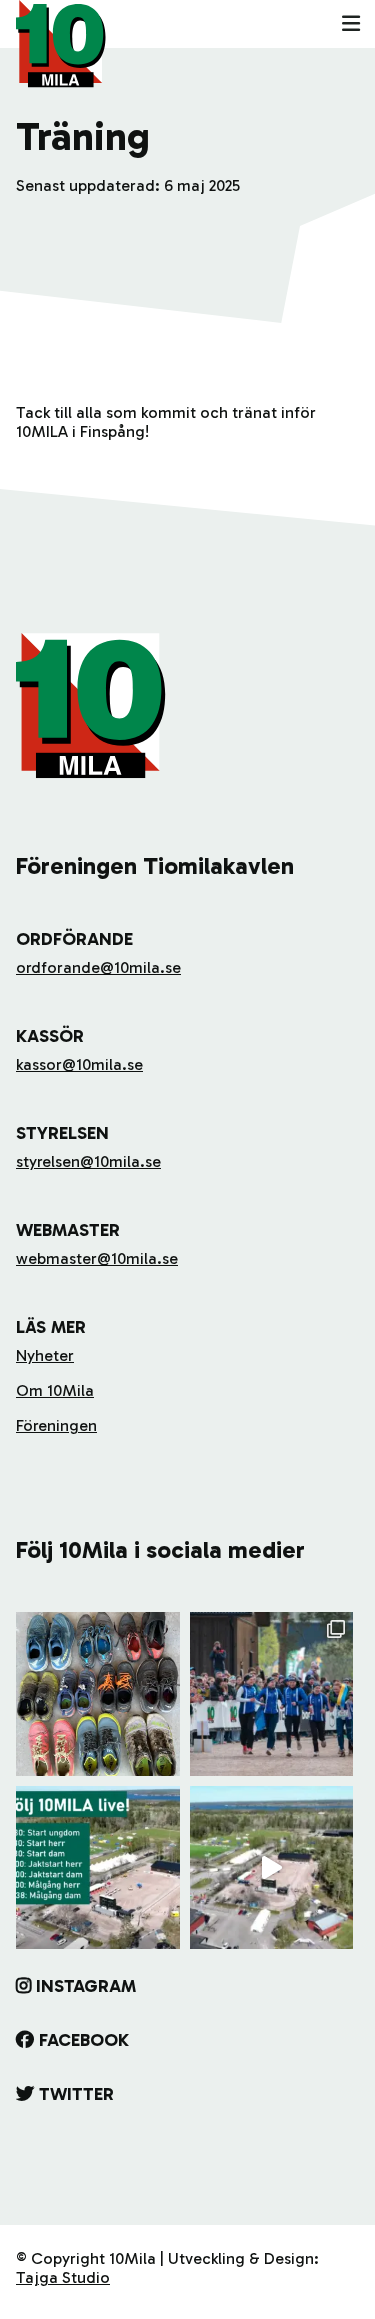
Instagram (86, 1986)
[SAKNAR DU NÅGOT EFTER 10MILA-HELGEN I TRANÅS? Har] (98, 1694)
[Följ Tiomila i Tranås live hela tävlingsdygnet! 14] (98, 1868)
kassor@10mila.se (79, 1064)
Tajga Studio (63, 2277)
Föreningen (56, 1425)
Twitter (76, 2094)
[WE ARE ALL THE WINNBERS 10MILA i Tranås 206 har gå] (272, 1694)
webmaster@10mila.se (97, 1258)
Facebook (84, 2040)
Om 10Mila (55, 1390)
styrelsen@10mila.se (88, 1161)
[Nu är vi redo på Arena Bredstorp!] (272, 1868)
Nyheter (45, 1355)
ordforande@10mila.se (98, 967)
